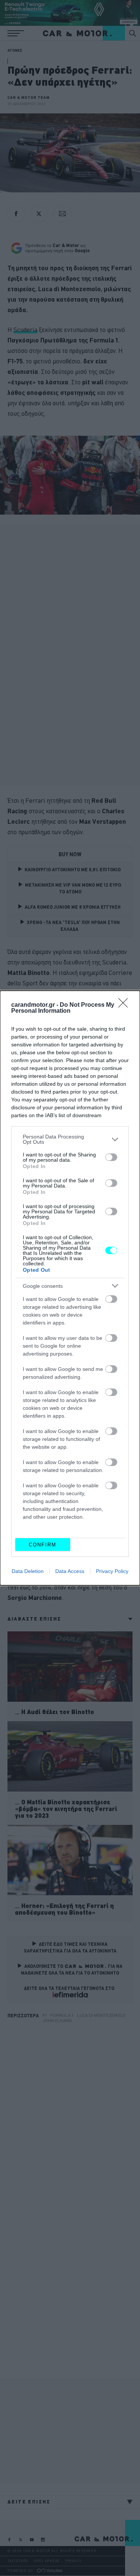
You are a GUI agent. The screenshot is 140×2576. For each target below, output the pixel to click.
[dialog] (70, 1288)
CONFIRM (43, 1545)
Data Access (70, 1571)
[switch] (111, 1157)
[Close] (125, 1005)
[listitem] (70, 1139)
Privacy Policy (112, 1571)
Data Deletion (28, 1571)
